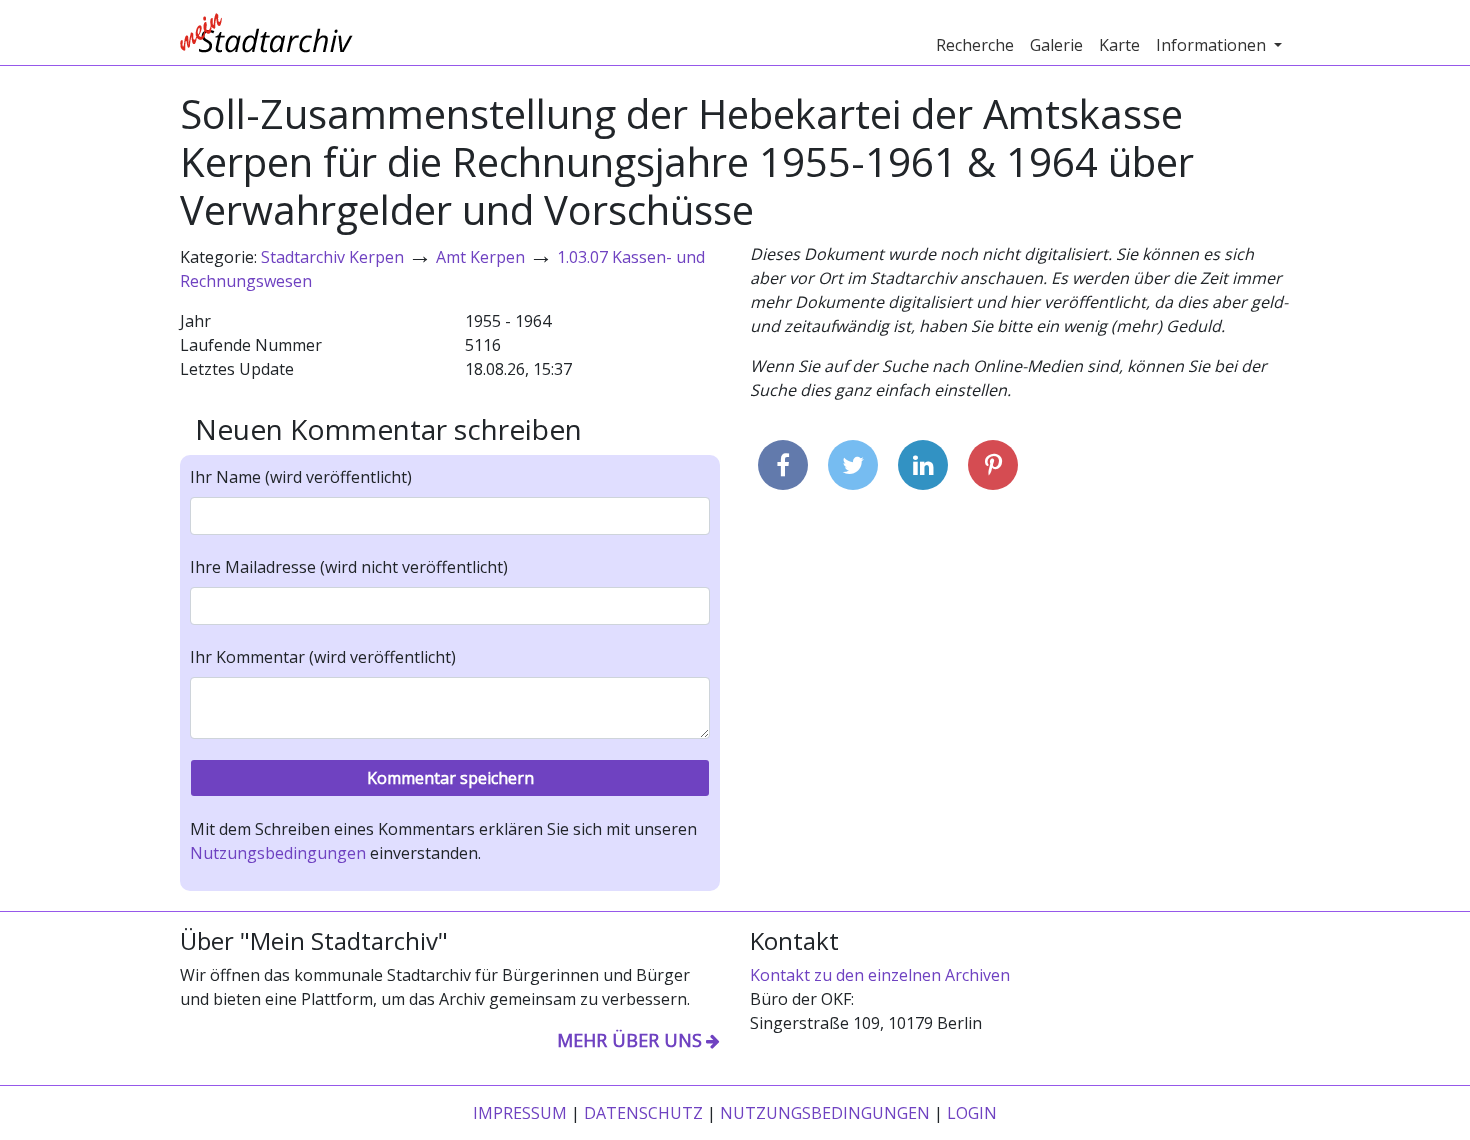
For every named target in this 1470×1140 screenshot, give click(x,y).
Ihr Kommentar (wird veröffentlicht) (323, 657)
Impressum (520, 1113)
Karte (1119, 45)
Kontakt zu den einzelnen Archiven (880, 975)
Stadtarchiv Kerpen (332, 257)
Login (972, 1113)
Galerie (1056, 45)
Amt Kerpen (480, 257)
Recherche (975, 45)
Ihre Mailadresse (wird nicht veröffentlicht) (349, 567)
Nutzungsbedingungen (278, 853)
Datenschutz (643, 1113)
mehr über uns (629, 1040)
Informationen (1213, 45)
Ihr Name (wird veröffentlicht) (301, 477)
